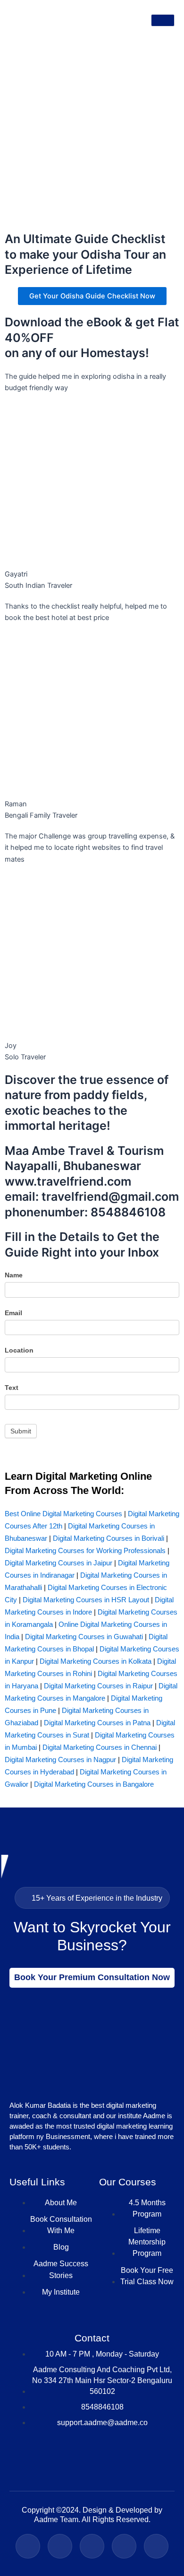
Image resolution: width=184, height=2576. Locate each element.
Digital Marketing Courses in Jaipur (59, 1563)
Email (13, 1313)
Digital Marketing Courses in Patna (97, 1723)
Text (12, 1388)
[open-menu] (163, 20)
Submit (21, 1431)
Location (19, 1350)
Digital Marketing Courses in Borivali (109, 1538)
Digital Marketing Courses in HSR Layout (86, 1600)
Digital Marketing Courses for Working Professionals (85, 1550)
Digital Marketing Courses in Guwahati (84, 1637)
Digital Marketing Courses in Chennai (100, 1747)
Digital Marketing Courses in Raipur (98, 1686)
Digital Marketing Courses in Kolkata (96, 1661)
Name (14, 1275)
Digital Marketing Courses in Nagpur (60, 1760)
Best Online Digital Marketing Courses (63, 1514)
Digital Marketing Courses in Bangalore (94, 1784)
